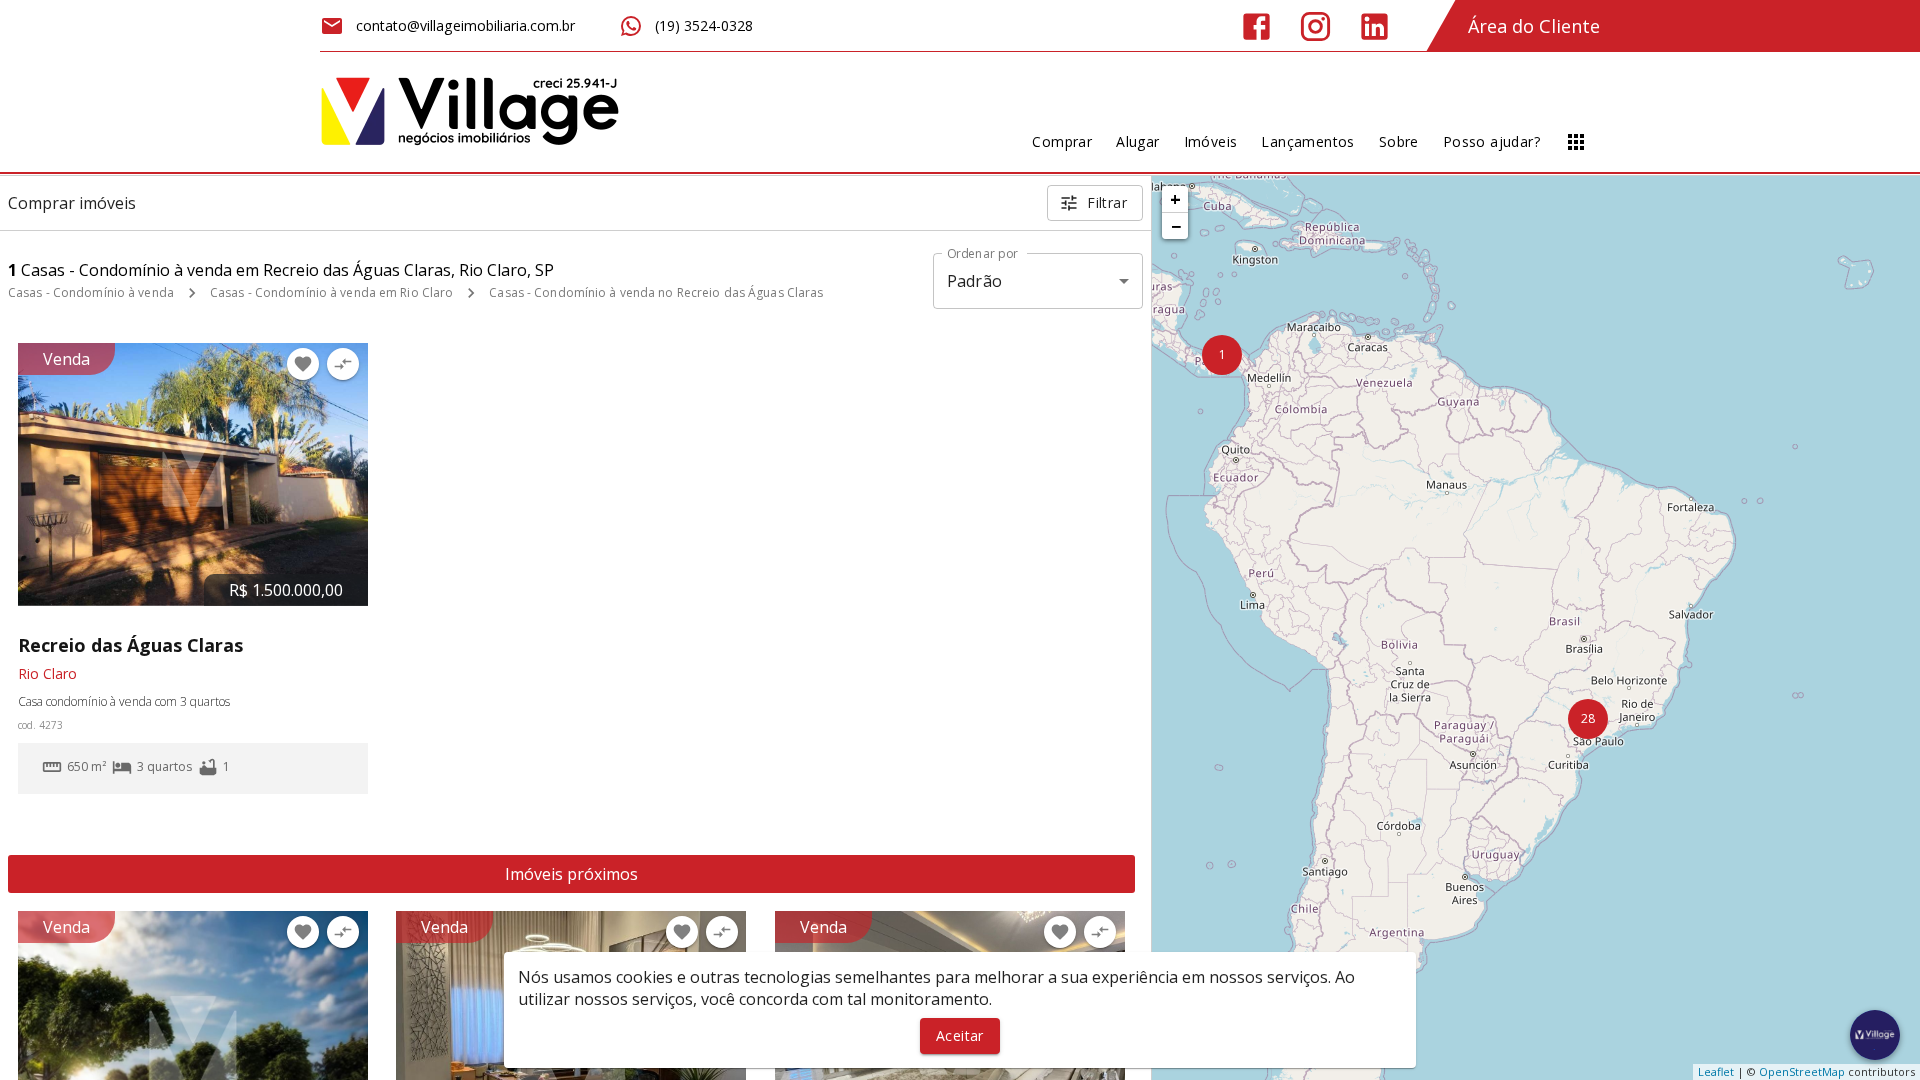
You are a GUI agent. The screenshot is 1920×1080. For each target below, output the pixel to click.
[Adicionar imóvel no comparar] (343, 364)
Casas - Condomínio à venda (91, 292)
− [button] (1176, 226)
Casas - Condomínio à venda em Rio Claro (331, 292)
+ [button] (1175, 199)
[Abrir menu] (1576, 142)
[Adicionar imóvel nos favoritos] (303, 364)
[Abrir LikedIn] (1374, 26)
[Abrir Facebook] (1256, 26)
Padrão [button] (974, 281)
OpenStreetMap (1802, 1071)
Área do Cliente (1534, 26)
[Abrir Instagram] (1315, 26)
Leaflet (1716, 1071)
